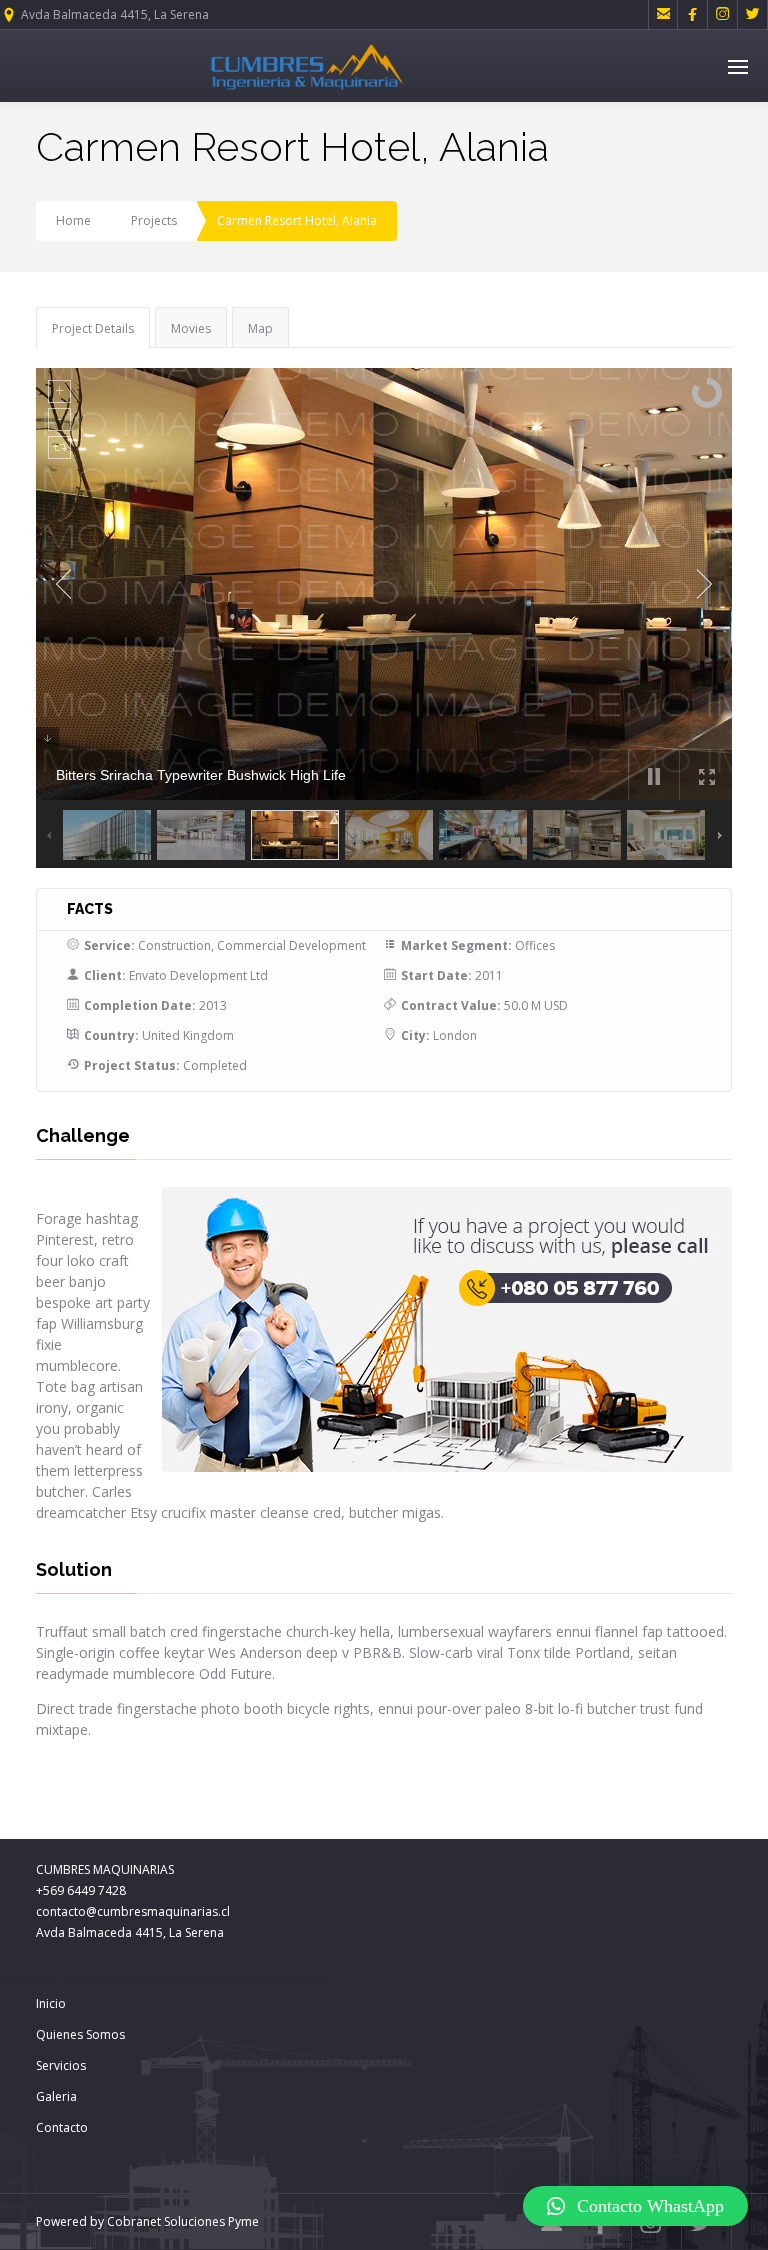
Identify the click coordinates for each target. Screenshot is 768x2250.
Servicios (61, 2065)
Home (73, 220)
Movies (191, 328)
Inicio (51, 2003)
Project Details (93, 328)
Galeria (56, 2096)
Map (260, 328)
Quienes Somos (80, 2034)
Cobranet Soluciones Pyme (181, 2221)
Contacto (62, 2127)
